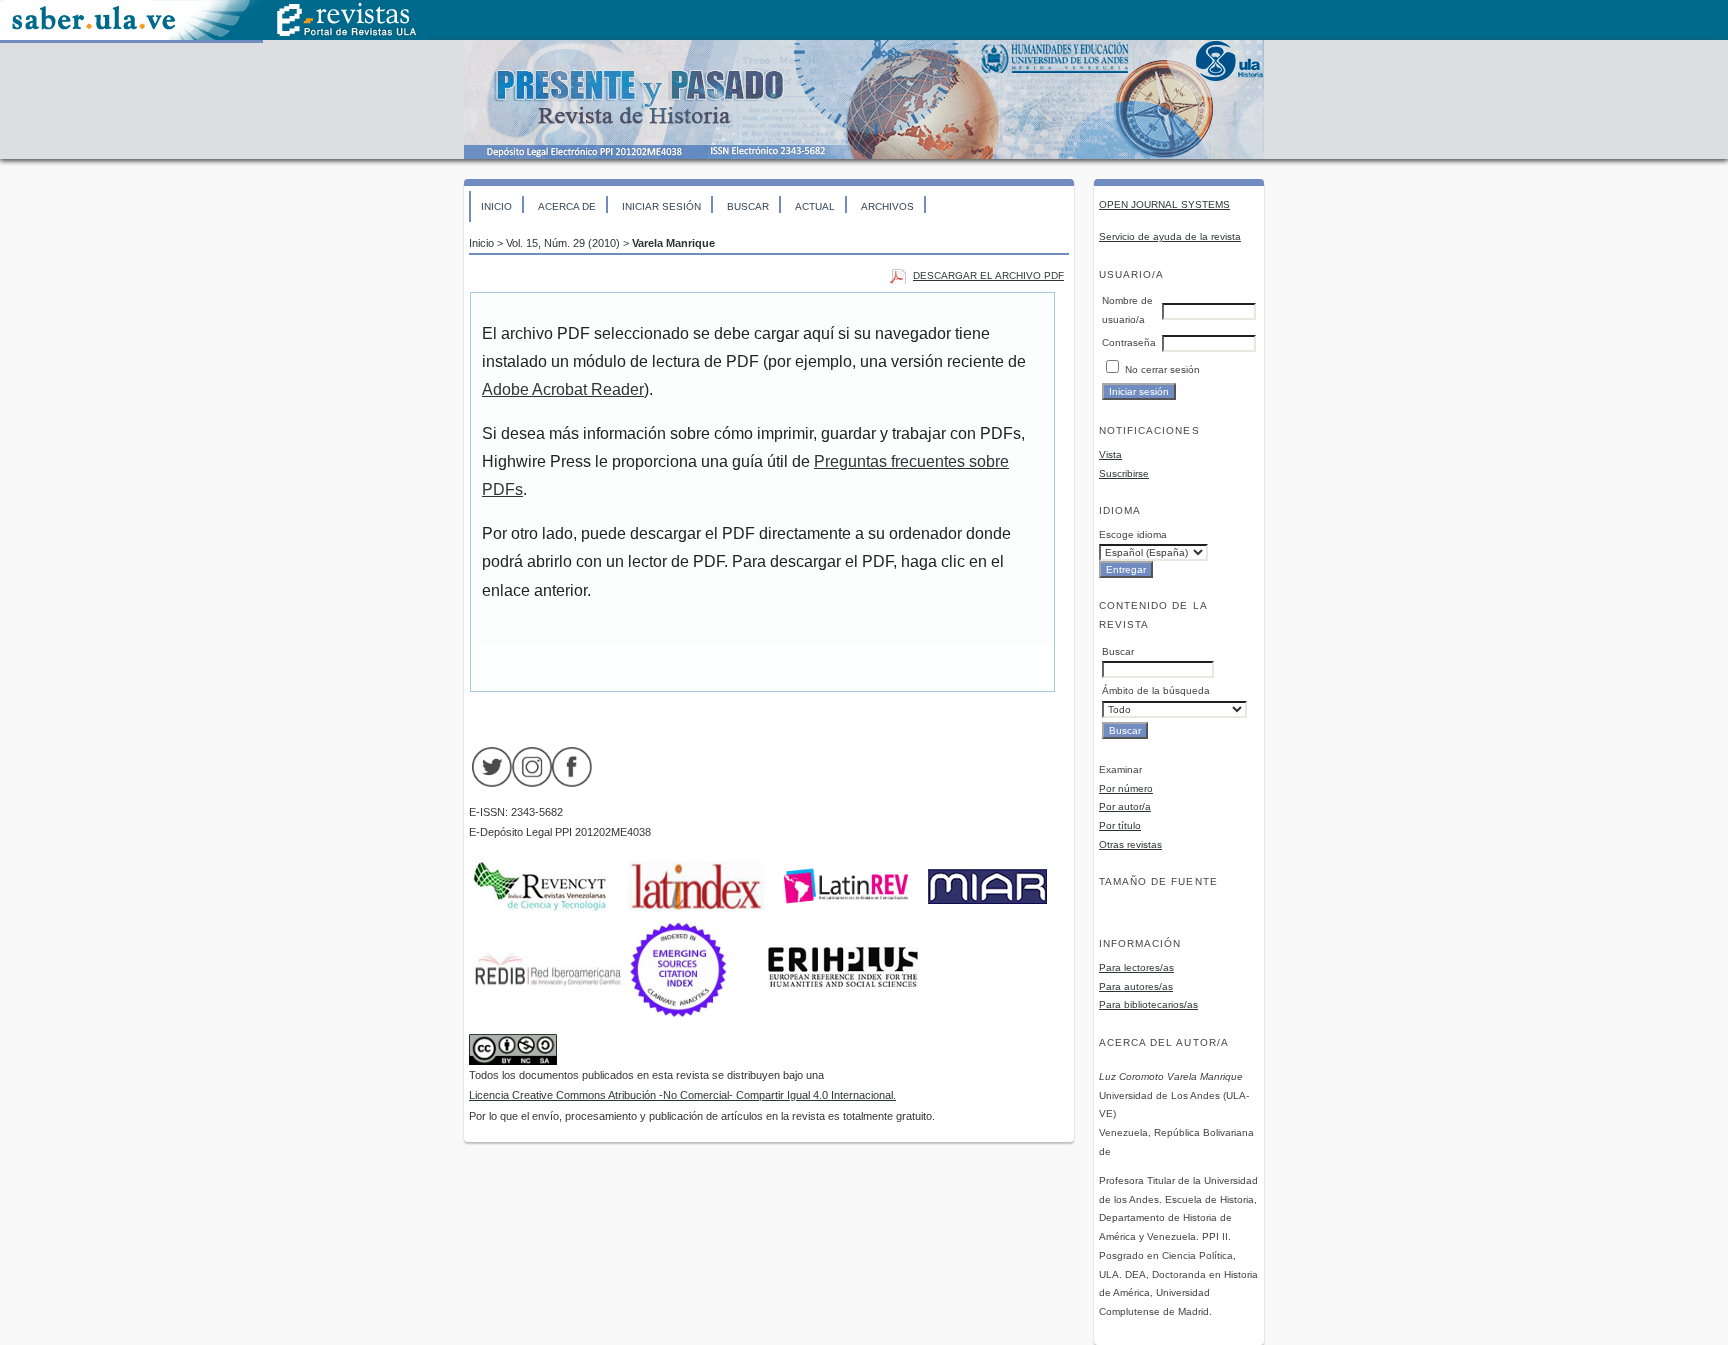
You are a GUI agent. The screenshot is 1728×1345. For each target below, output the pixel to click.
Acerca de (567, 206)
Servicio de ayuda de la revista (1170, 236)
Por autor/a (1125, 806)
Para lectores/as (1136, 967)
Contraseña (1129, 342)
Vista (1110, 454)
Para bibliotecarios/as (1148, 1004)
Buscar (748, 206)
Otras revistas (1130, 844)
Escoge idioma (1133, 534)
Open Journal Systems (1164, 204)
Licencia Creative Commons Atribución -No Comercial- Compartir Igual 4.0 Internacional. (682, 1095)
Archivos (887, 206)
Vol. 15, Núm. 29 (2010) (563, 243)
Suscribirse (1124, 473)
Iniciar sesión (661, 206)
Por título (1120, 825)
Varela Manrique (673, 243)
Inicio (496, 206)
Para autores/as (1136, 986)
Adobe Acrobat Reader (563, 389)
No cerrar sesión (1162, 369)
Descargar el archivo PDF (988, 275)
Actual (815, 206)
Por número (1126, 788)
